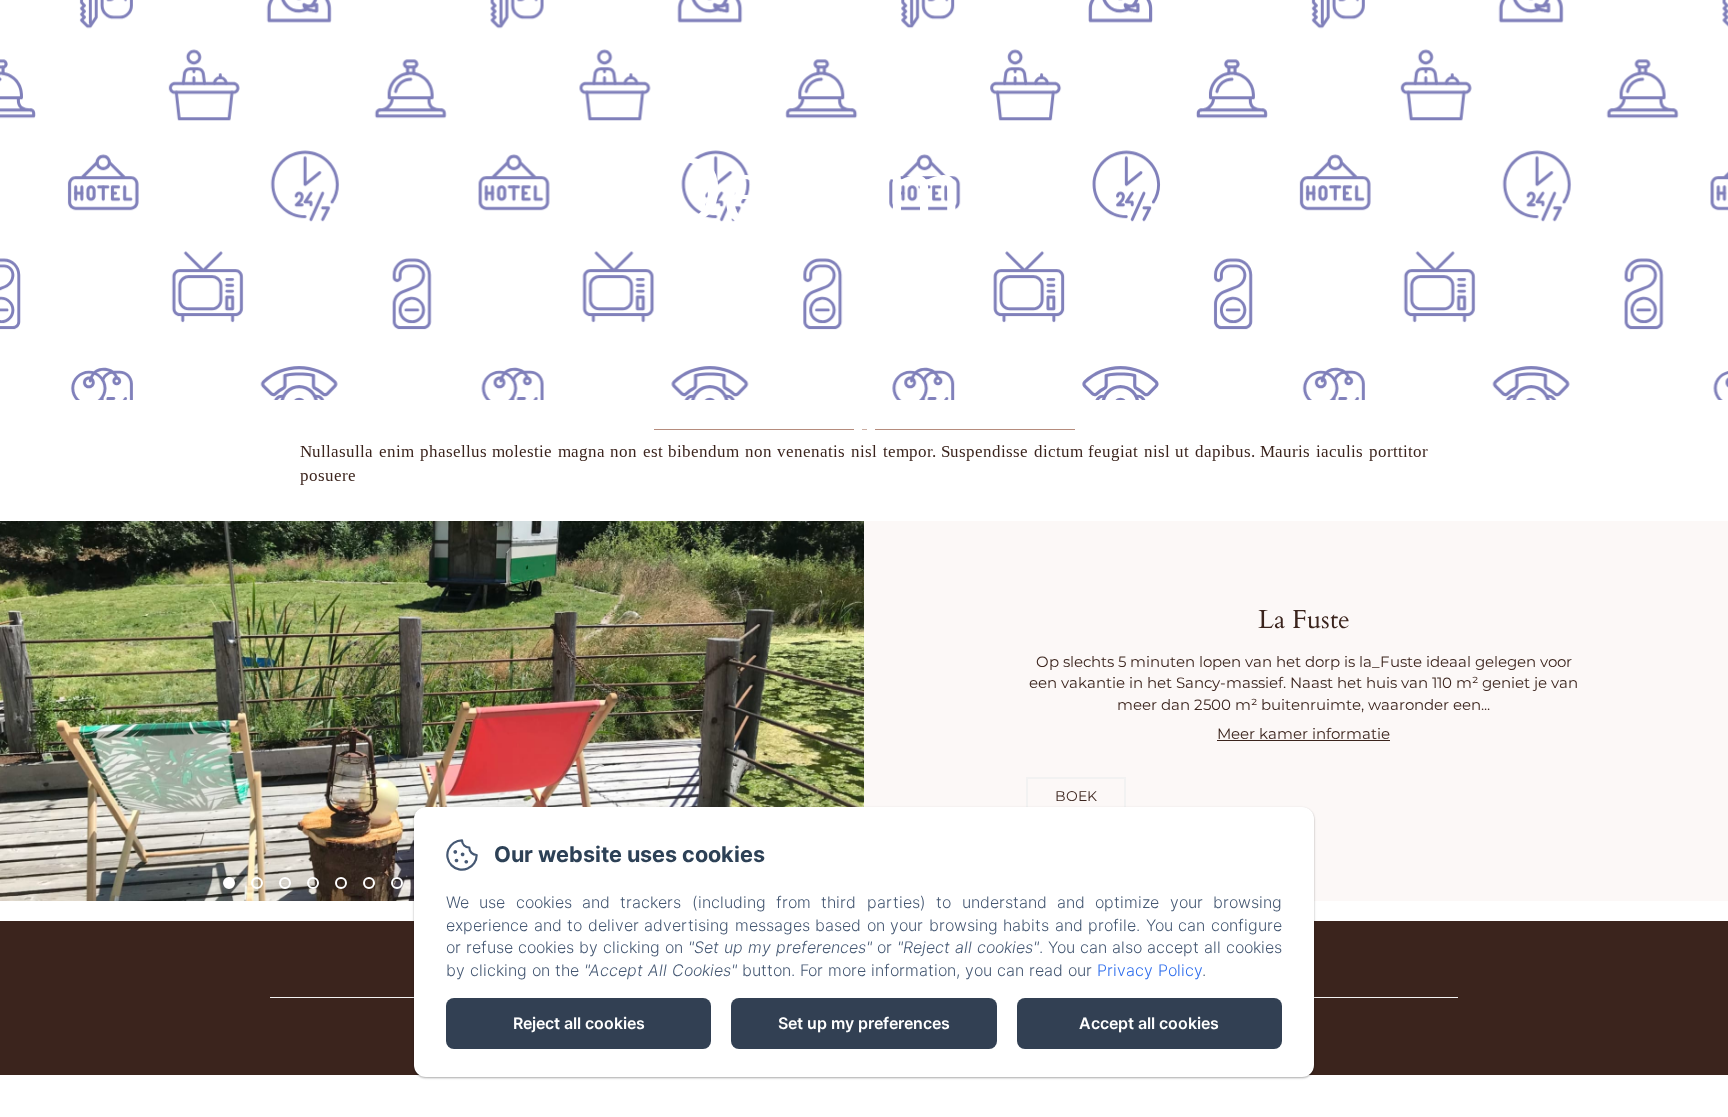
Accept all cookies (1149, 1023)
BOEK (1652, 33)
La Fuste (627, 33)
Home (531, 33)
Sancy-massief (764, 33)
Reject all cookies (579, 1023)
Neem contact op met (1104, 33)
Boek (1076, 796)
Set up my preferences (864, 1023)
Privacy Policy (1149, 970)
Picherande (918, 33)
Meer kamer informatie (1303, 733)
